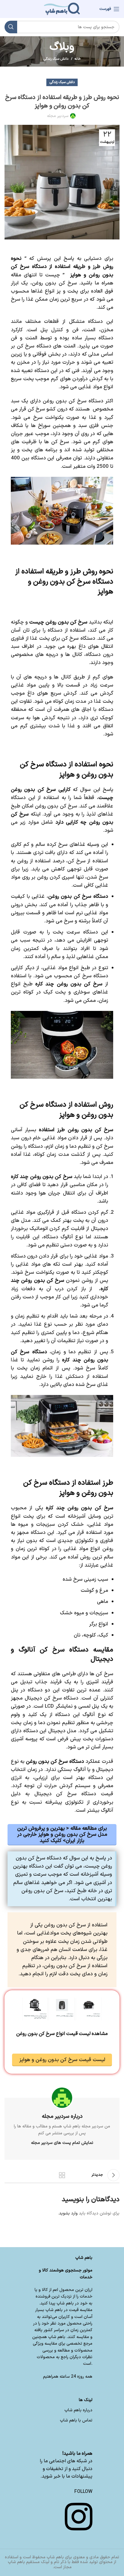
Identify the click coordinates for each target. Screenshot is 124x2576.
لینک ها (86, 2400)
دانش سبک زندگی (56, 59)
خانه (78, 59)
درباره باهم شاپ (78, 2410)
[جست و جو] (11, 27)
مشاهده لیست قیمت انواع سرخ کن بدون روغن (62, 2034)
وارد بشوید (68, 2213)
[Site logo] (62, 9)
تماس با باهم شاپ (76, 2420)
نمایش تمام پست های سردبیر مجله (62, 2143)
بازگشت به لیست (62, 2175)
